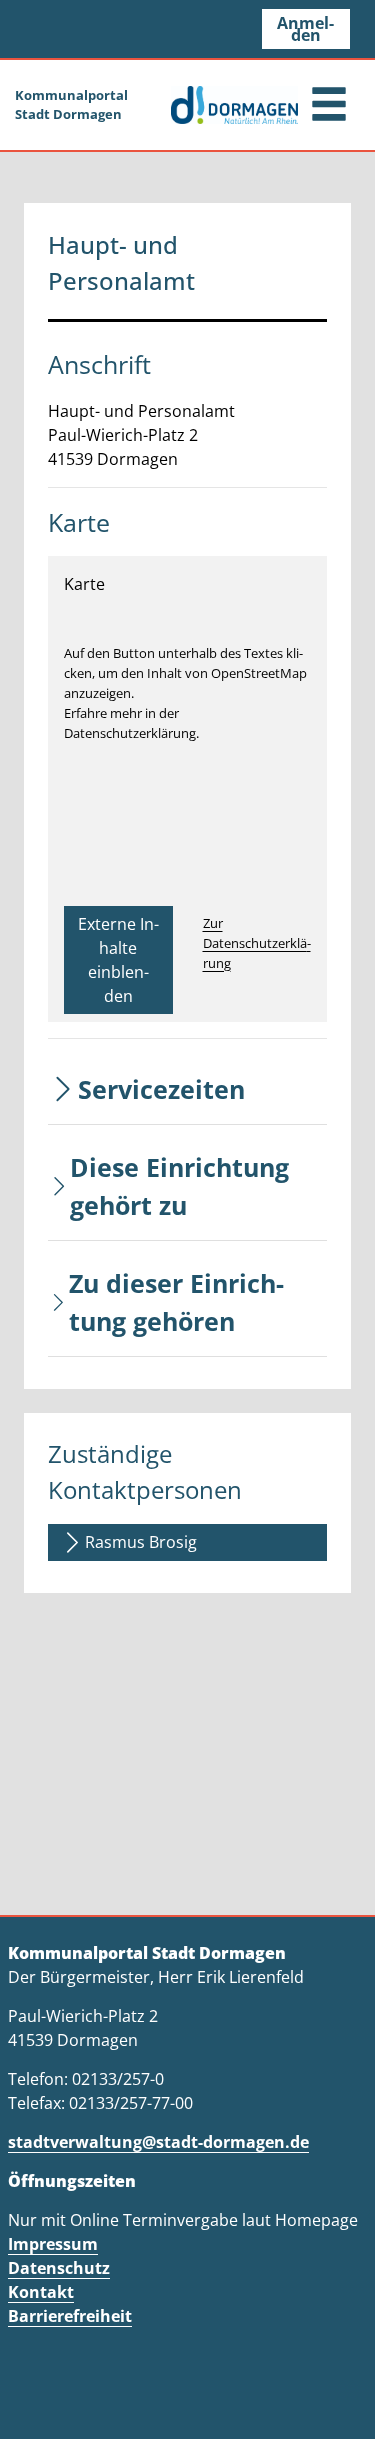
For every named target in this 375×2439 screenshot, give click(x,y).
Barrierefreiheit (70, 2316)
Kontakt (41, 2292)
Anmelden (305, 29)
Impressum (53, 2244)
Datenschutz (59, 2268)
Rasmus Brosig (141, 1542)
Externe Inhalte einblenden (118, 960)
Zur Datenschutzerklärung (257, 943)
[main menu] (329, 106)
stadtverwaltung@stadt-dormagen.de (158, 2142)
